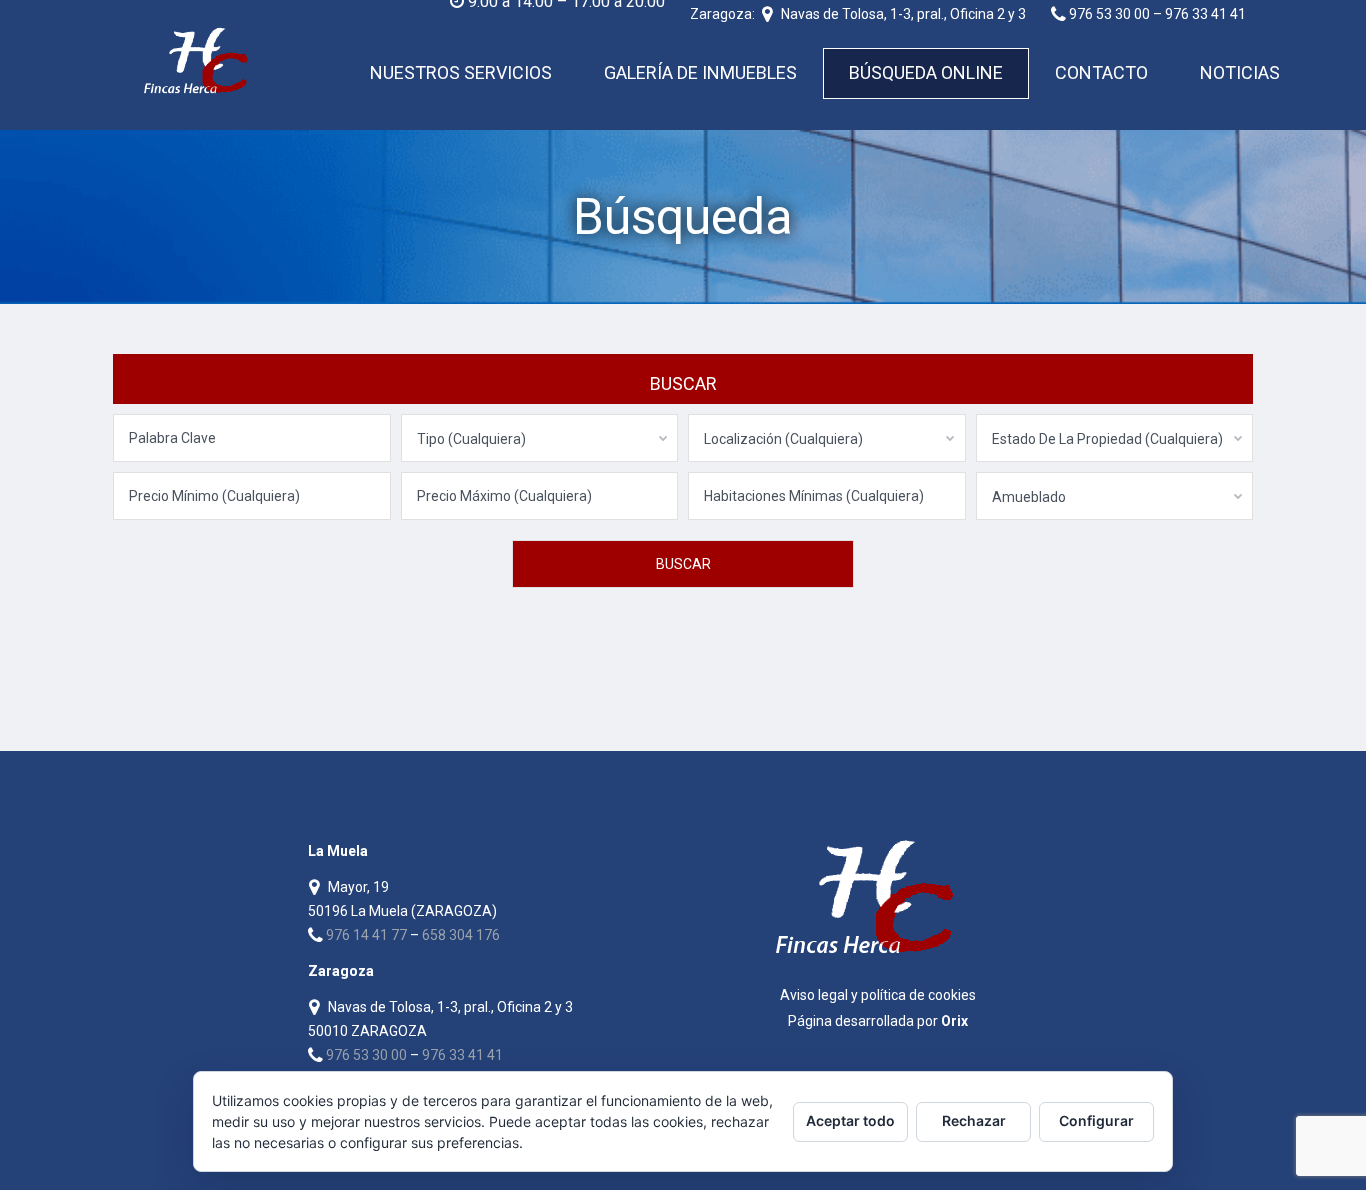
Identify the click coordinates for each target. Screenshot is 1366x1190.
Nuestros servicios (461, 72)
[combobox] (540, 438)
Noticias (1240, 72)
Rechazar (974, 1120)
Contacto (1101, 72)
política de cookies (918, 995)
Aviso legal (814, 995)
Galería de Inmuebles (700, 72)
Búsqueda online (926, 72)
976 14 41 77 (366, 935)
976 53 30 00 (366, 1055)
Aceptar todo (850, 1120)
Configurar (1096, 1120)
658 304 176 (461, 935)
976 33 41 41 (462, 1055)
